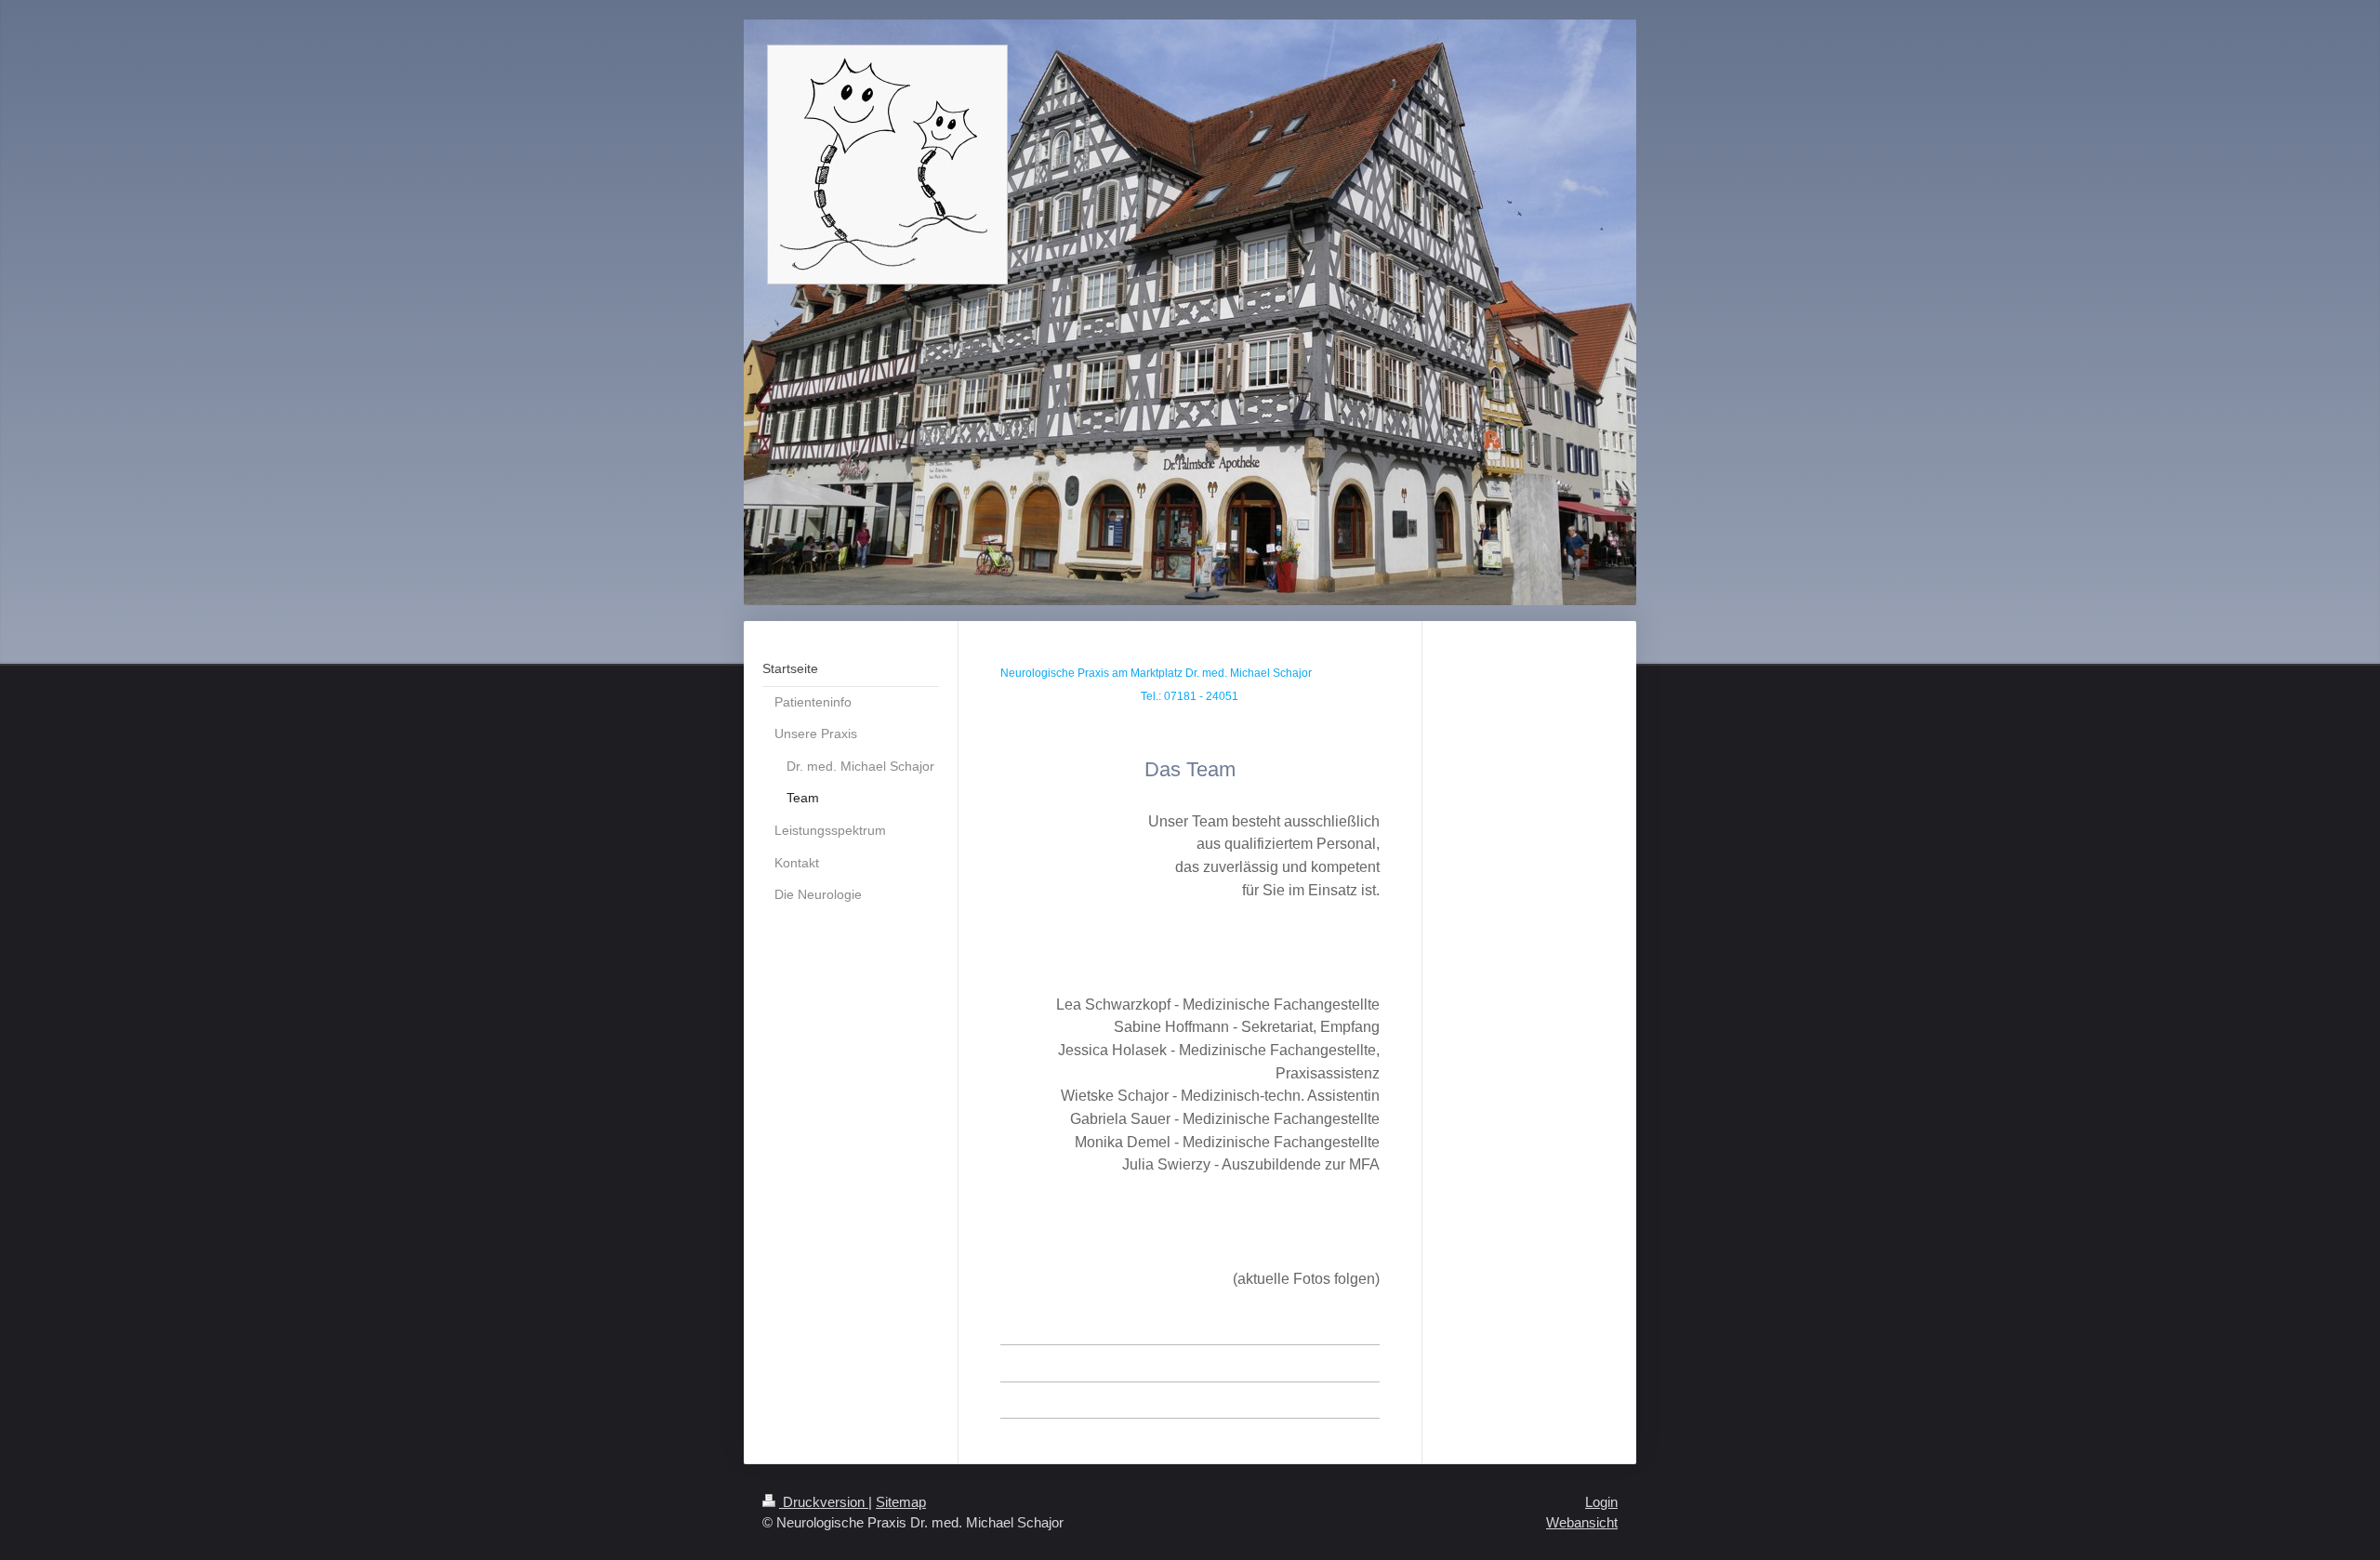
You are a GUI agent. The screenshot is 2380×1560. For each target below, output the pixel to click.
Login (1601, 1502)
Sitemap (901, 1502)
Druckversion (824, 1502)
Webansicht (1582, 1522)
